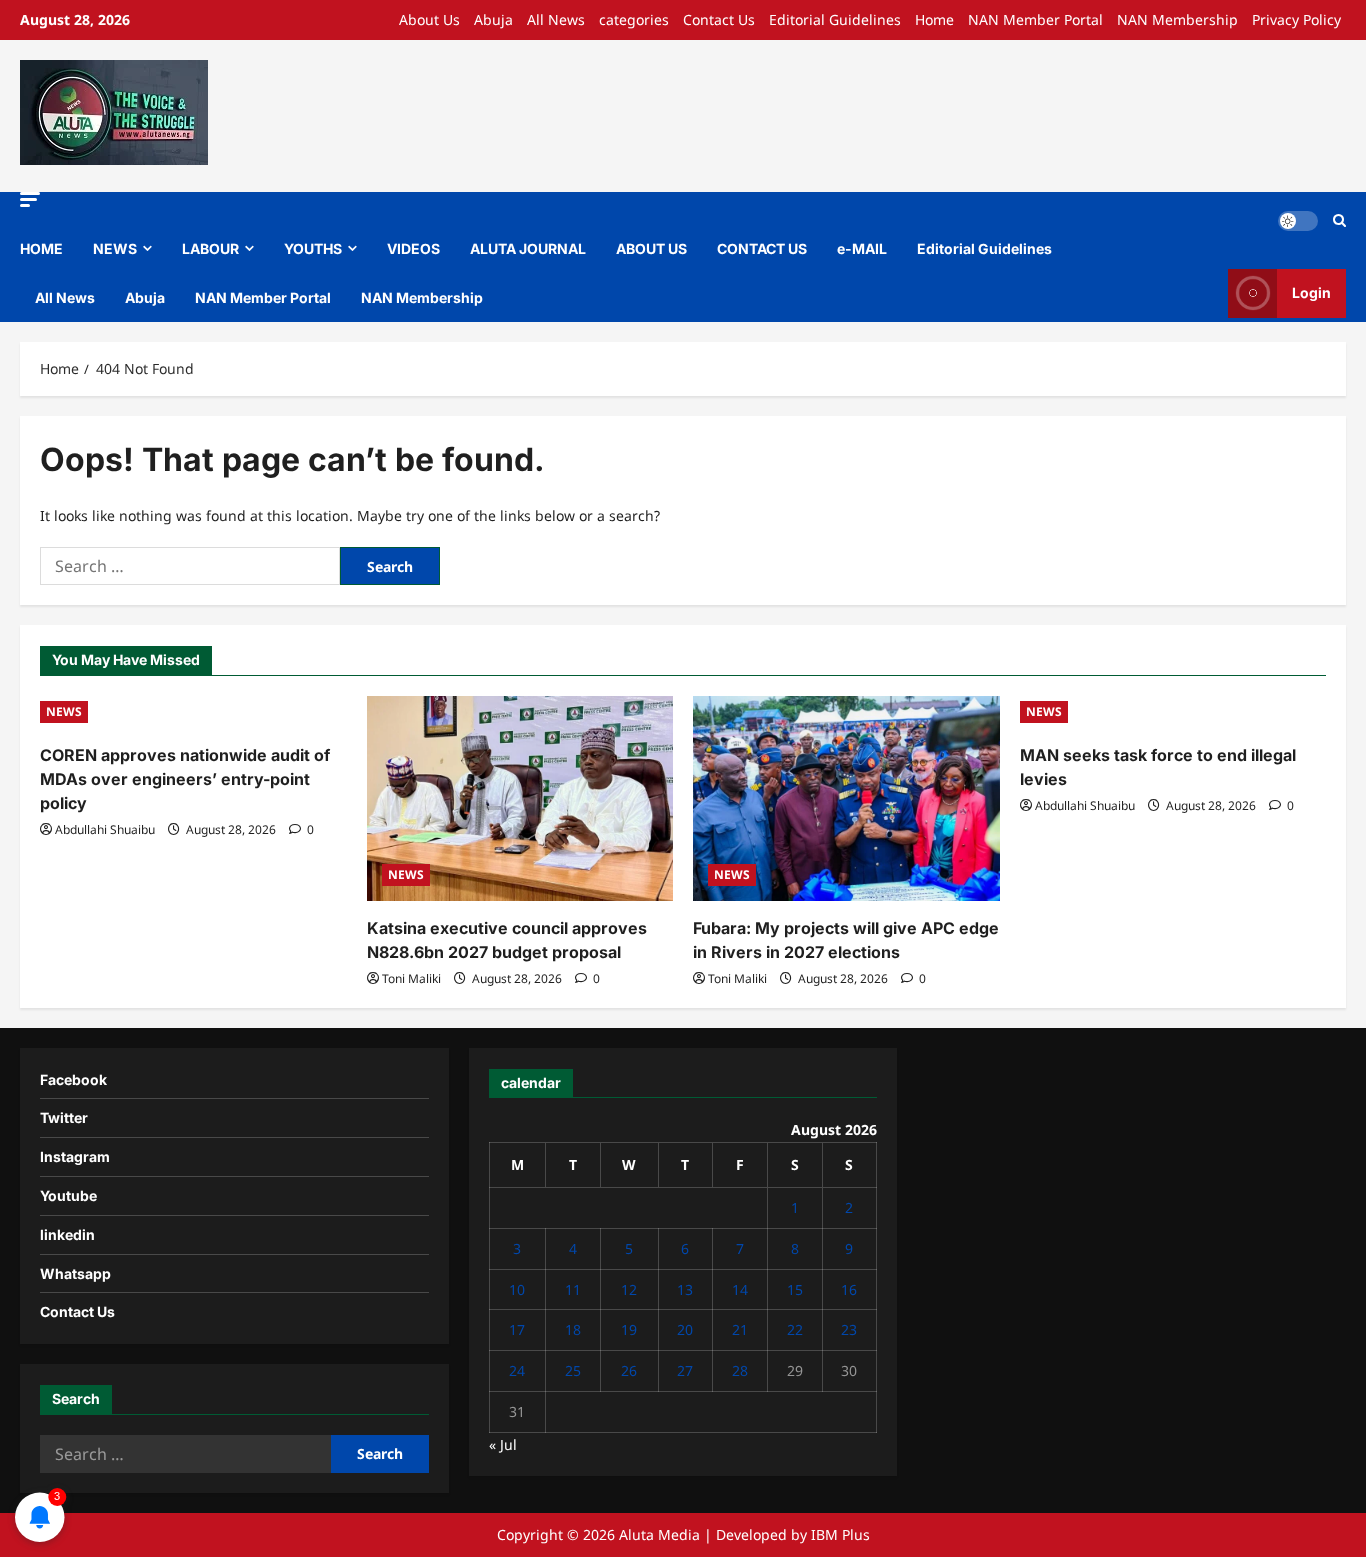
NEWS (115, 248)
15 (795, 1289)
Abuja (493, 19)
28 (740, 1370)
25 (573, 1370)
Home (934, 19)
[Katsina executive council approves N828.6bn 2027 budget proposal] (520, 798)
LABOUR (210, 248)
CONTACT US (762, 248)
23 (849, 1329)
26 (629, 1370)
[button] (30, 199)
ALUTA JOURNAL (528, 248)
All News (556, 19)
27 (685, 1370)
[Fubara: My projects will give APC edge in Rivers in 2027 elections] (846, 798)
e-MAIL (862, 248)
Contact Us (719, 19)
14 (740, 1289)
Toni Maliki (411, 978)
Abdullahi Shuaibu (105, 829)
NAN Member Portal (1035, 19)
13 (685, 1289)
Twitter (64, 1117)
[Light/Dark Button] (1298, 221)
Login (1311, 292)
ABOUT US (651, 248)
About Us (429, 19)
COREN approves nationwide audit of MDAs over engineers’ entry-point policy (185, 779)
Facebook (73, 1079)
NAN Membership (1177, 19)
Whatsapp (75, 1273)
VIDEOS (413, 248)
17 (517, 1329)
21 (740, 1329)
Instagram (75, 1156)
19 (629, 1329)
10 (517, 1289)
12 (629, 1289)
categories (634, 19)
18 (573, 1329)
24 (517, 1370)
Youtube (68, 1195)
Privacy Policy (1296, 19)
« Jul (503, 1444)
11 (573, 1289)
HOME (41, 248)
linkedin (67, 1234)
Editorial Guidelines (835, 19)
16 (849, 1289)
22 (795, 1329)
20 (685, 1329)
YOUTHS (313, 248)
